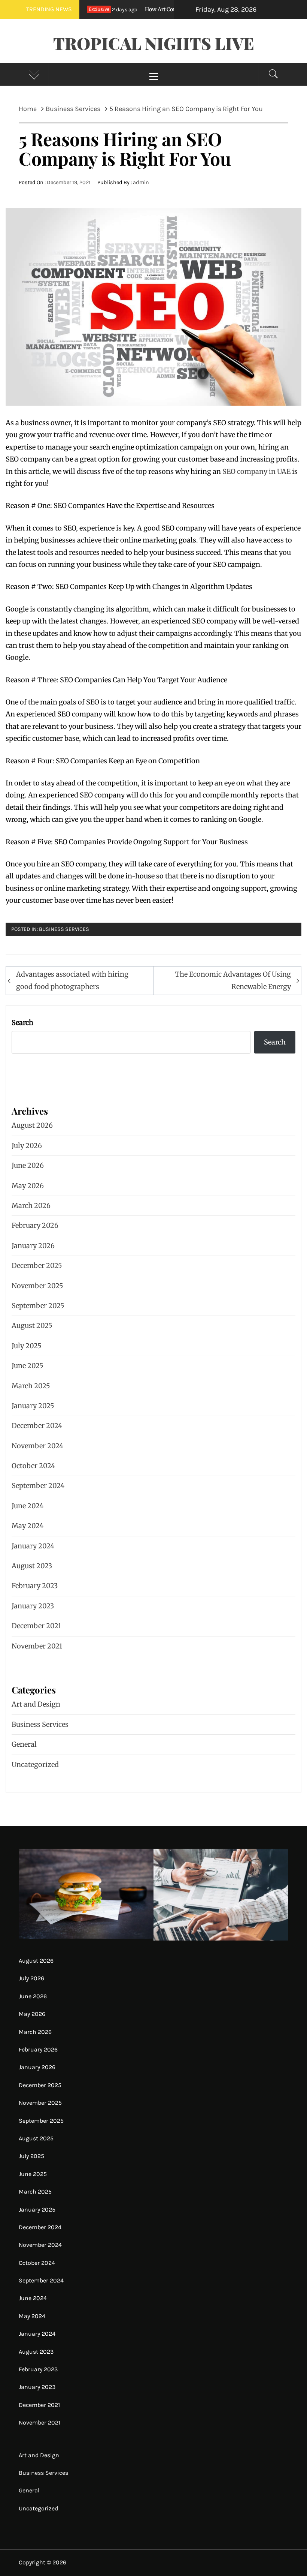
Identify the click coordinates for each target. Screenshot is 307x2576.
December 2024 (37, 1426)
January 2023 (33, 1606)
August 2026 (32, 1125)
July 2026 (27, 1146)
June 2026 (28, 1165)
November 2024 (37, 1446)
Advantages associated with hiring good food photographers (72, 980)
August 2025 (32, 1325)
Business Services (64, 929)
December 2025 (37, 1266)
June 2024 (28, 1506)
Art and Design (36, 1704)
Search (22, 1023)
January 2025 (33, 1406)
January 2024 (33, 1546)
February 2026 (35, 1225)
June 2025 (28, 1366)
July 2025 (27, 1346)
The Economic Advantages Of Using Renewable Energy (233, 980)
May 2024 (28, 1526)
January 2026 (33, 1246)
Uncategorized (35, 1765)
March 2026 (31, 1206)
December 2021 (36, 1626)
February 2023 (35, 1586)
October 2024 (33, 1466)
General (24, 1744)
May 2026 (28, 1186)
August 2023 (32, 1566)
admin (141, 182)
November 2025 (37, 1286)
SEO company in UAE (256, 471)
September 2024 (38, 1486)
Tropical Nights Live (154, 43)
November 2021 (37, 1646)
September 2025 (38, 1306)
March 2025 (31, 1386)
